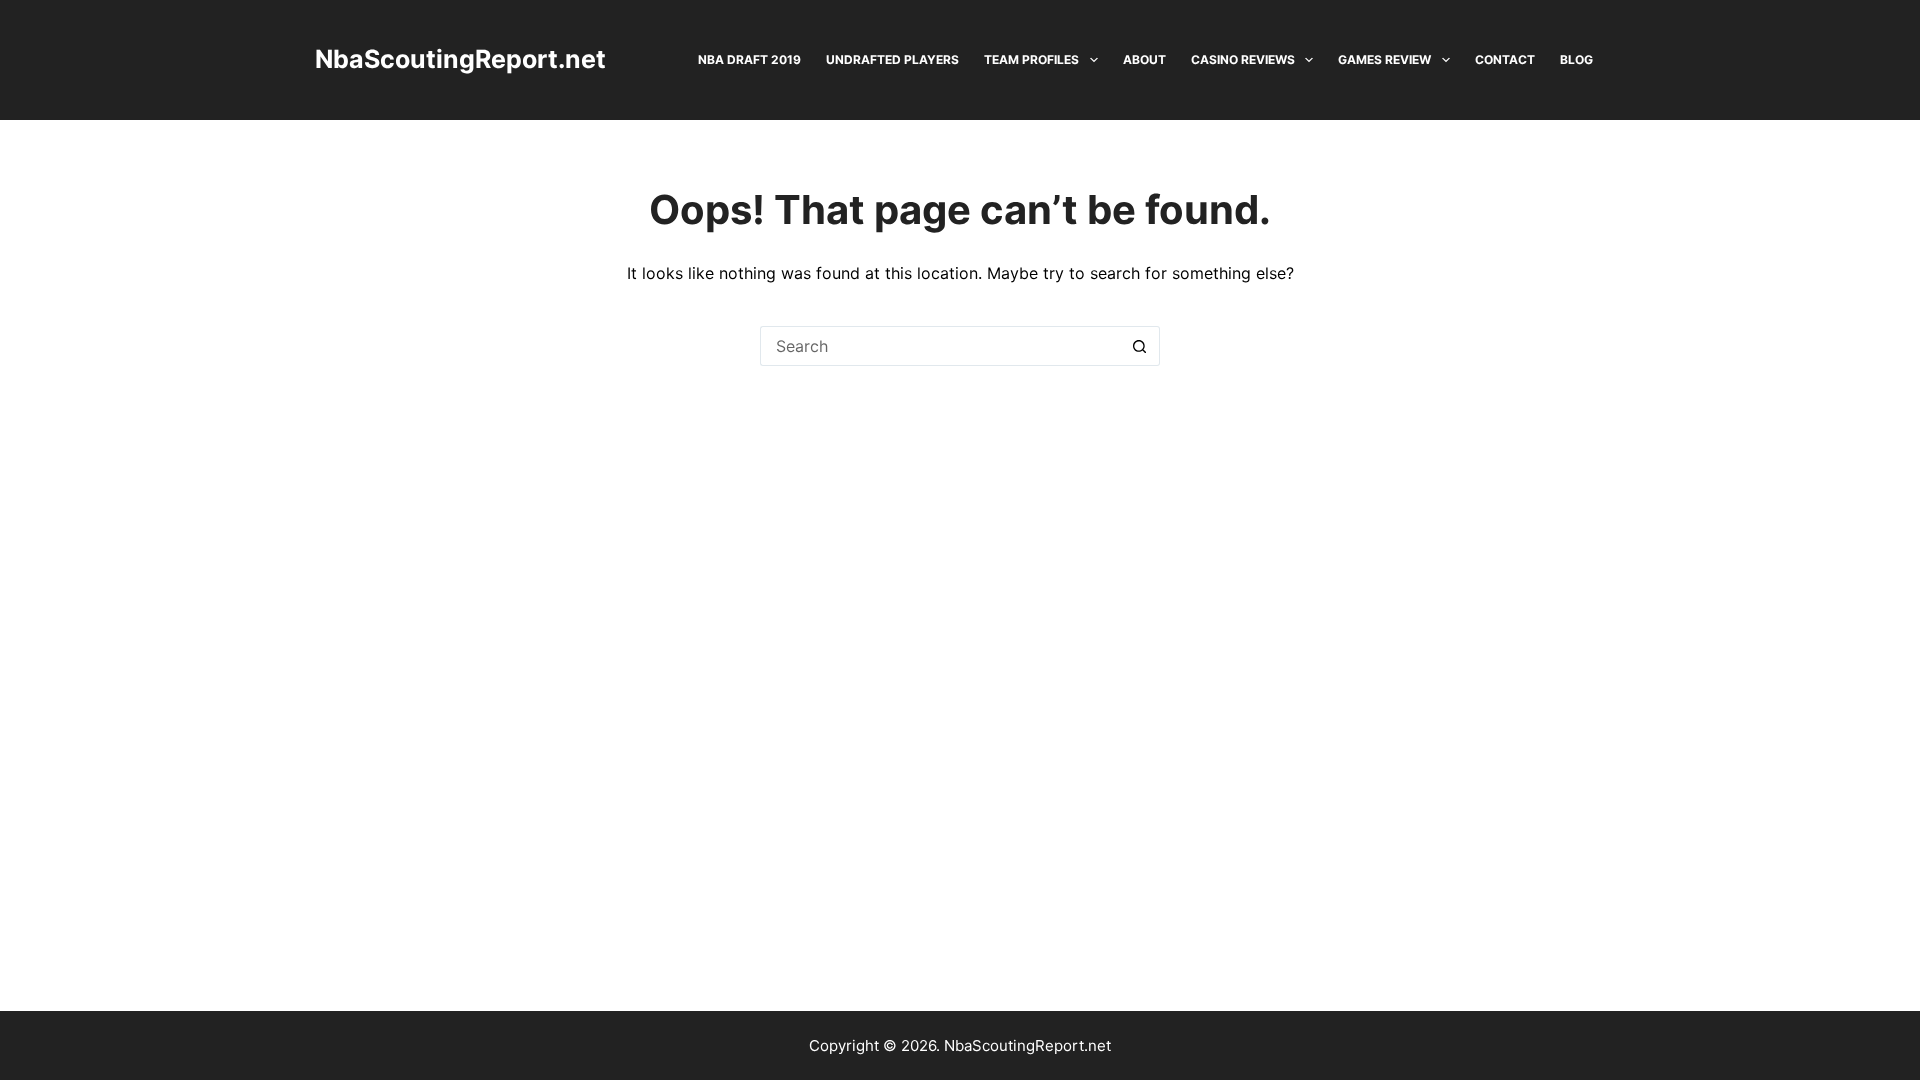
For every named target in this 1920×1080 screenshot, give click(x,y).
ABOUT (1144, 59)
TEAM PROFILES (1031, 59)
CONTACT (1505, 59)
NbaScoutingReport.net (460, 59)
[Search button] (1140, 346)
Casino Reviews (1243, 59)
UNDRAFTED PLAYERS (892, 59)
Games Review (1384, 59)
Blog (1576, 59)
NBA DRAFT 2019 (749, 59)
